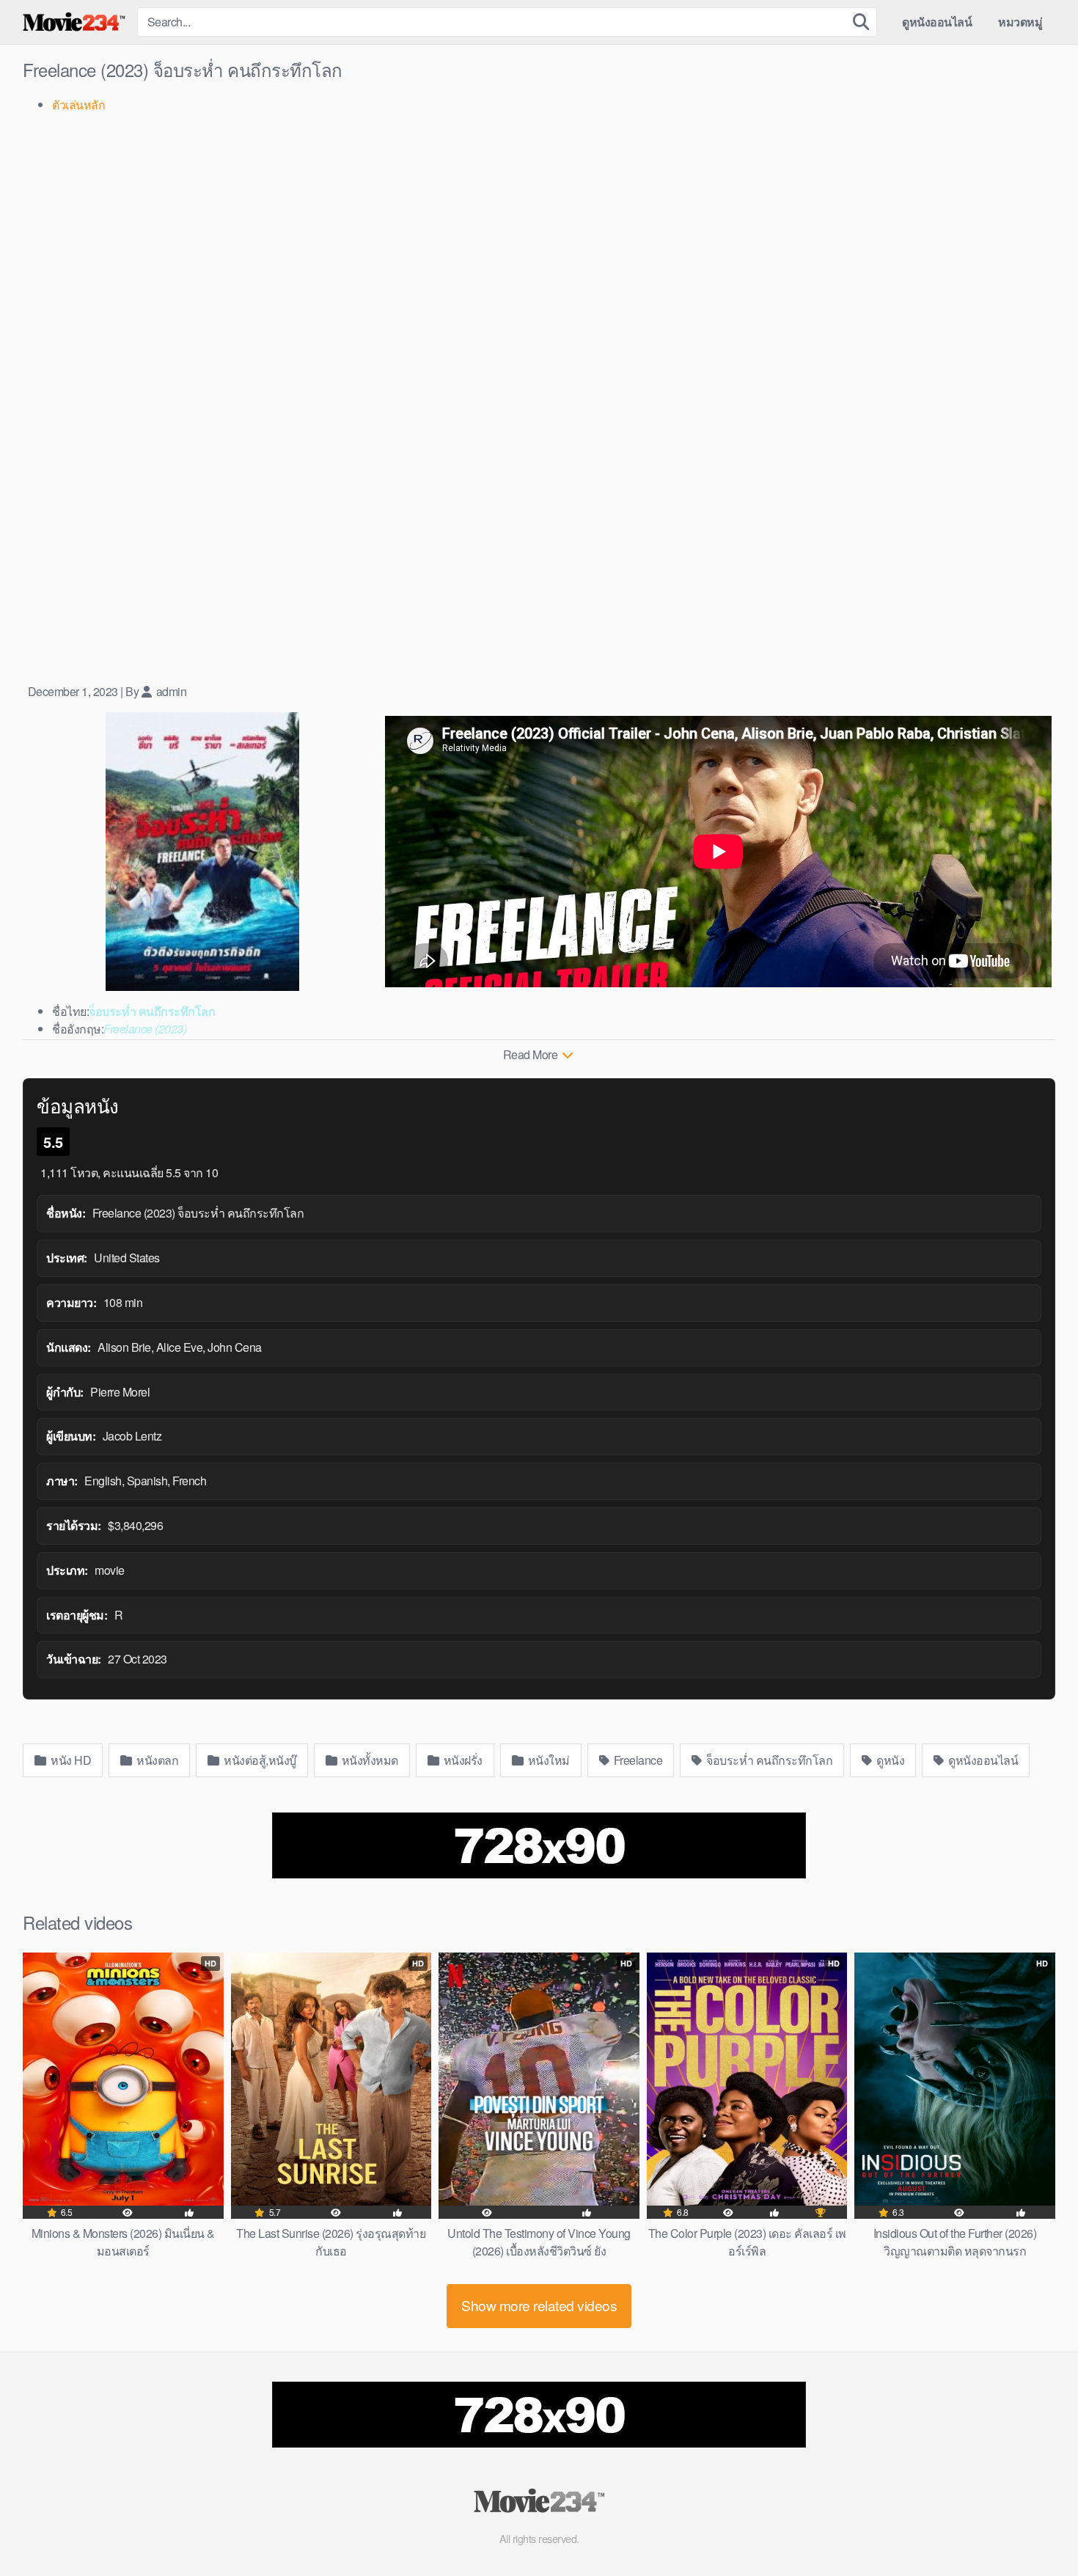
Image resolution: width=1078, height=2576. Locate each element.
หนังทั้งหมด (368, 1760)
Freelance (637, 1760)
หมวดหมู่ (1020, 22)
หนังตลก (157, 1760)
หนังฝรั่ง (462, 1760)
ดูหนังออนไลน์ (937, 22)
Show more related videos (539, 2305)
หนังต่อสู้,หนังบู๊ (259, 1760)
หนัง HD (70, 1760)
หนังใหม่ (547, 1760)
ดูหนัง (890, 1760)
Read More (532, 1054)
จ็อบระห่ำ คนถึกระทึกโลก (769, 1760)
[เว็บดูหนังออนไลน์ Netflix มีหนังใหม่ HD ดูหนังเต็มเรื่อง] (74, 22)
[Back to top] (1038, 2529)
